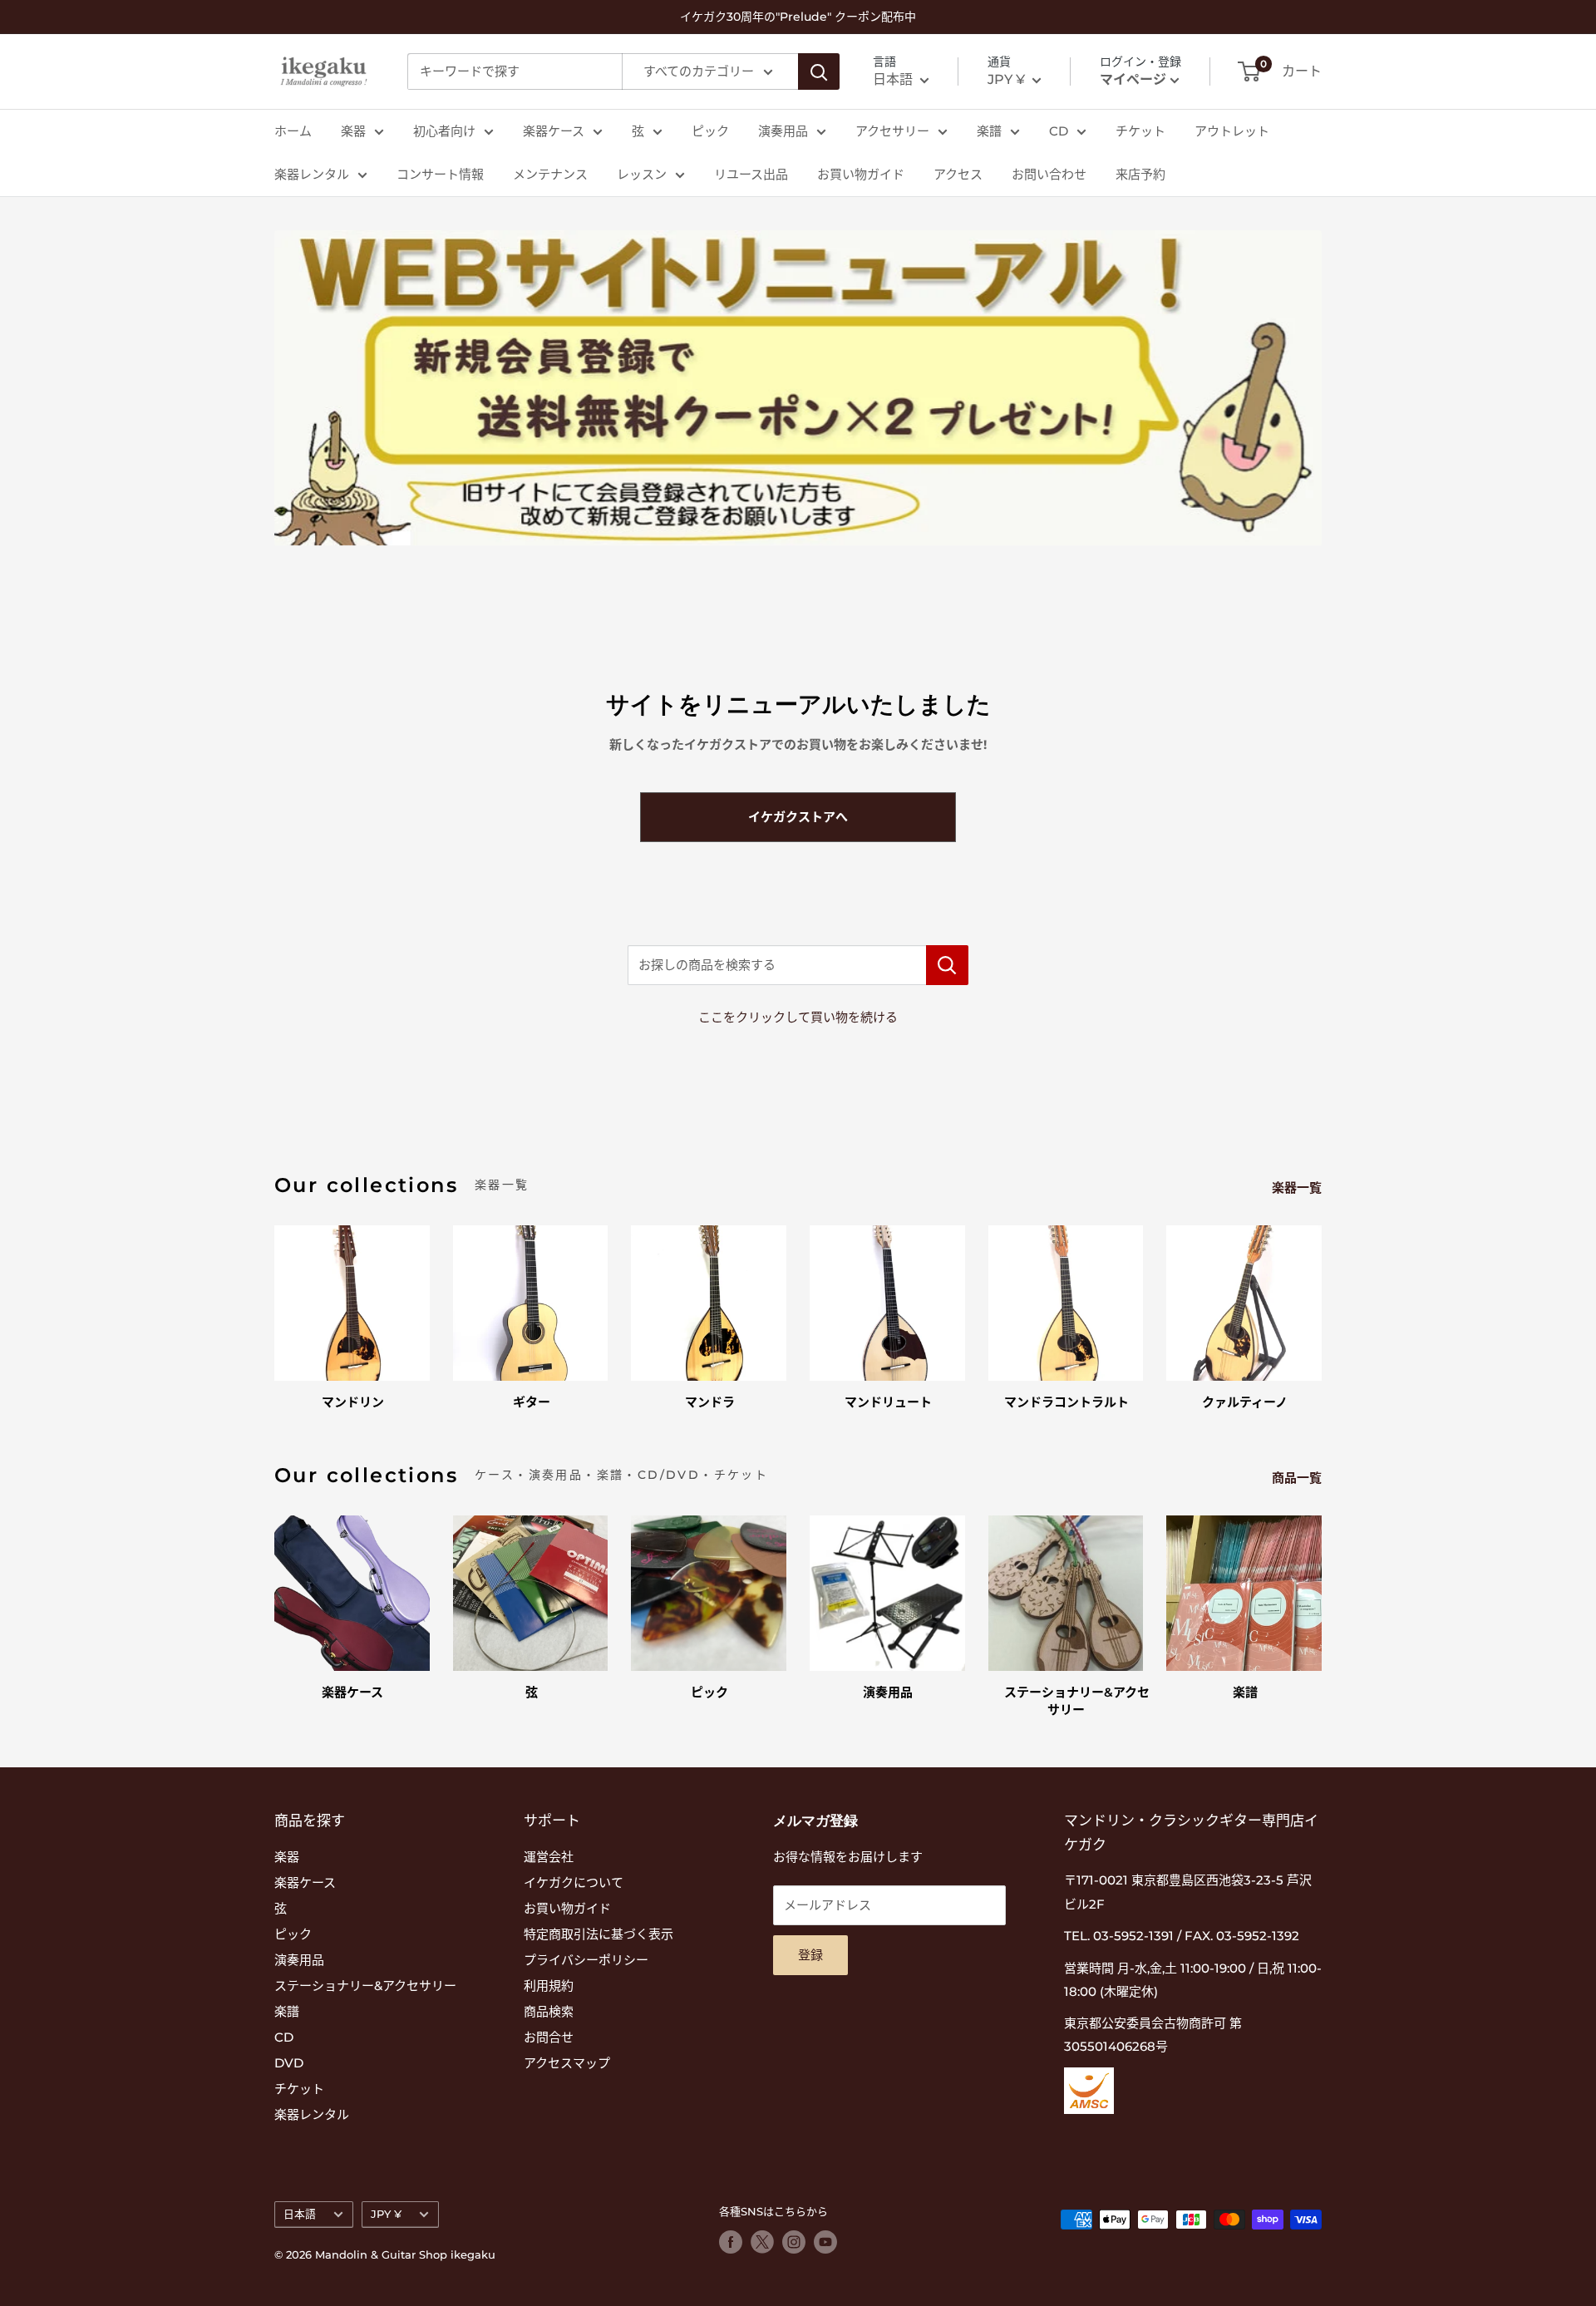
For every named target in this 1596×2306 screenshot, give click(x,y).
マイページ (1133, 79)
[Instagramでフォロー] (794, 2242)
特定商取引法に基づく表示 (598, 1934)
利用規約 (549, 1986)
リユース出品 (751, 174)
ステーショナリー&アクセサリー (365, 1986)
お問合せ (549, 2037)
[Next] (1321, 1301)
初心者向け (444, 131)
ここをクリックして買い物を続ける (798, 1017)
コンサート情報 (440, 174)
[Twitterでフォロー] (762, 2242)
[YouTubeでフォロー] (825, 2242)
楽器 (353, 131)
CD (1059, 131)
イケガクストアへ (798, 817)
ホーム (293, 131)
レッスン (642, 174)
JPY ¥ (386, 2214)
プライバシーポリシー (586, 1960)
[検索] (819, 71)
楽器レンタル (312, 174)
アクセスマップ (567, 2063)
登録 (810, 1955)
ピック (710, 131)
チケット (1140, 131)
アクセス (958, 174)
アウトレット (1232, 131)
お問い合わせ (1049, 174)
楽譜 (989, 131)
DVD (289, 2063)
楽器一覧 (1298, 1187)
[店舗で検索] (947, 965)
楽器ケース (554, 131)
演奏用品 (783, 131)
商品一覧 (1298, 1478)
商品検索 (549, 2011)
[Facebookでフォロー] (731, 2242)
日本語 (300, 2214)
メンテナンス (550, 174)
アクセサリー (892, 131)
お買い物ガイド (861, 174)
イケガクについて (574, 1882)
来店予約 (1140, 174)
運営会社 (549, 1857)
